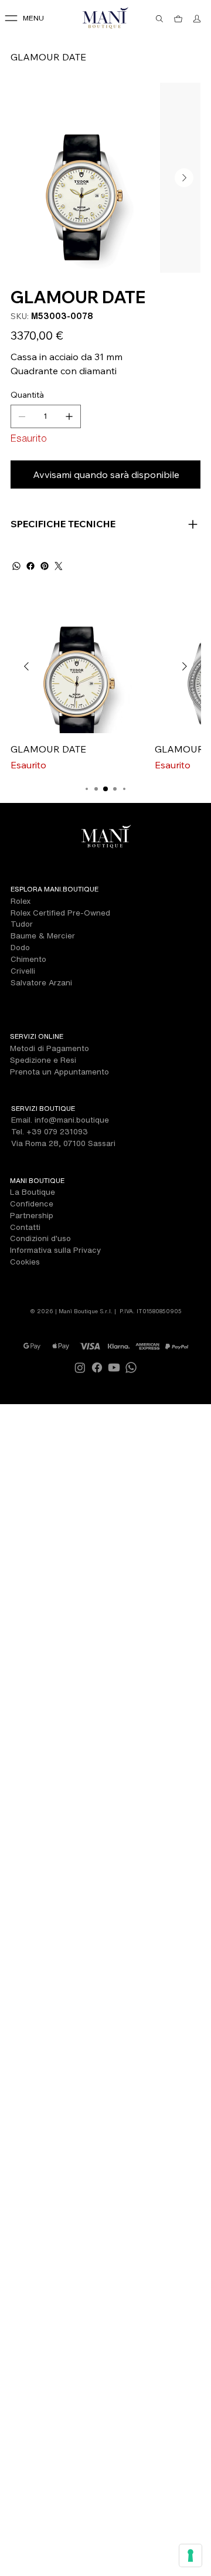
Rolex (21, 901)
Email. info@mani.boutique (60, 1120)
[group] (105, 686)
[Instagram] (80, 1367)
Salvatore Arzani (41, 982)
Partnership (32, 1215)
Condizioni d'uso (40, 1238)
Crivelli (23, 971)
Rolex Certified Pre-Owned (60, 913)
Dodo (20, 947)
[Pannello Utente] (198, 19)
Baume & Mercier (43, 936)
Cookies (25, 1262)
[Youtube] (114, 1367)
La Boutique (33, 1192)
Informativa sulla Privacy (55, 1250)
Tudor (22, 924)
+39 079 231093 (57, 1131)
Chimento (28, 959)
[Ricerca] (160, 19)
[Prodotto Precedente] (26, 666)
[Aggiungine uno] (69, 416)
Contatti (25, 1227)
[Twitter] (59, 566)
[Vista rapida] (77, 667)
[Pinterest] (45, 566)
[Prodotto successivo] (185, 666)
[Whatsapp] (131, 1367)
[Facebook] (30, 566)
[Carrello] (179, 19)
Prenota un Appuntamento (59, 1072)
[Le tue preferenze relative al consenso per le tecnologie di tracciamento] (190, 2555)
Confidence (32, 1204)
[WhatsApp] (16, 566)
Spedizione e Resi (43, 1060)
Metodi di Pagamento (50, 1048)
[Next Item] (184, 178)
